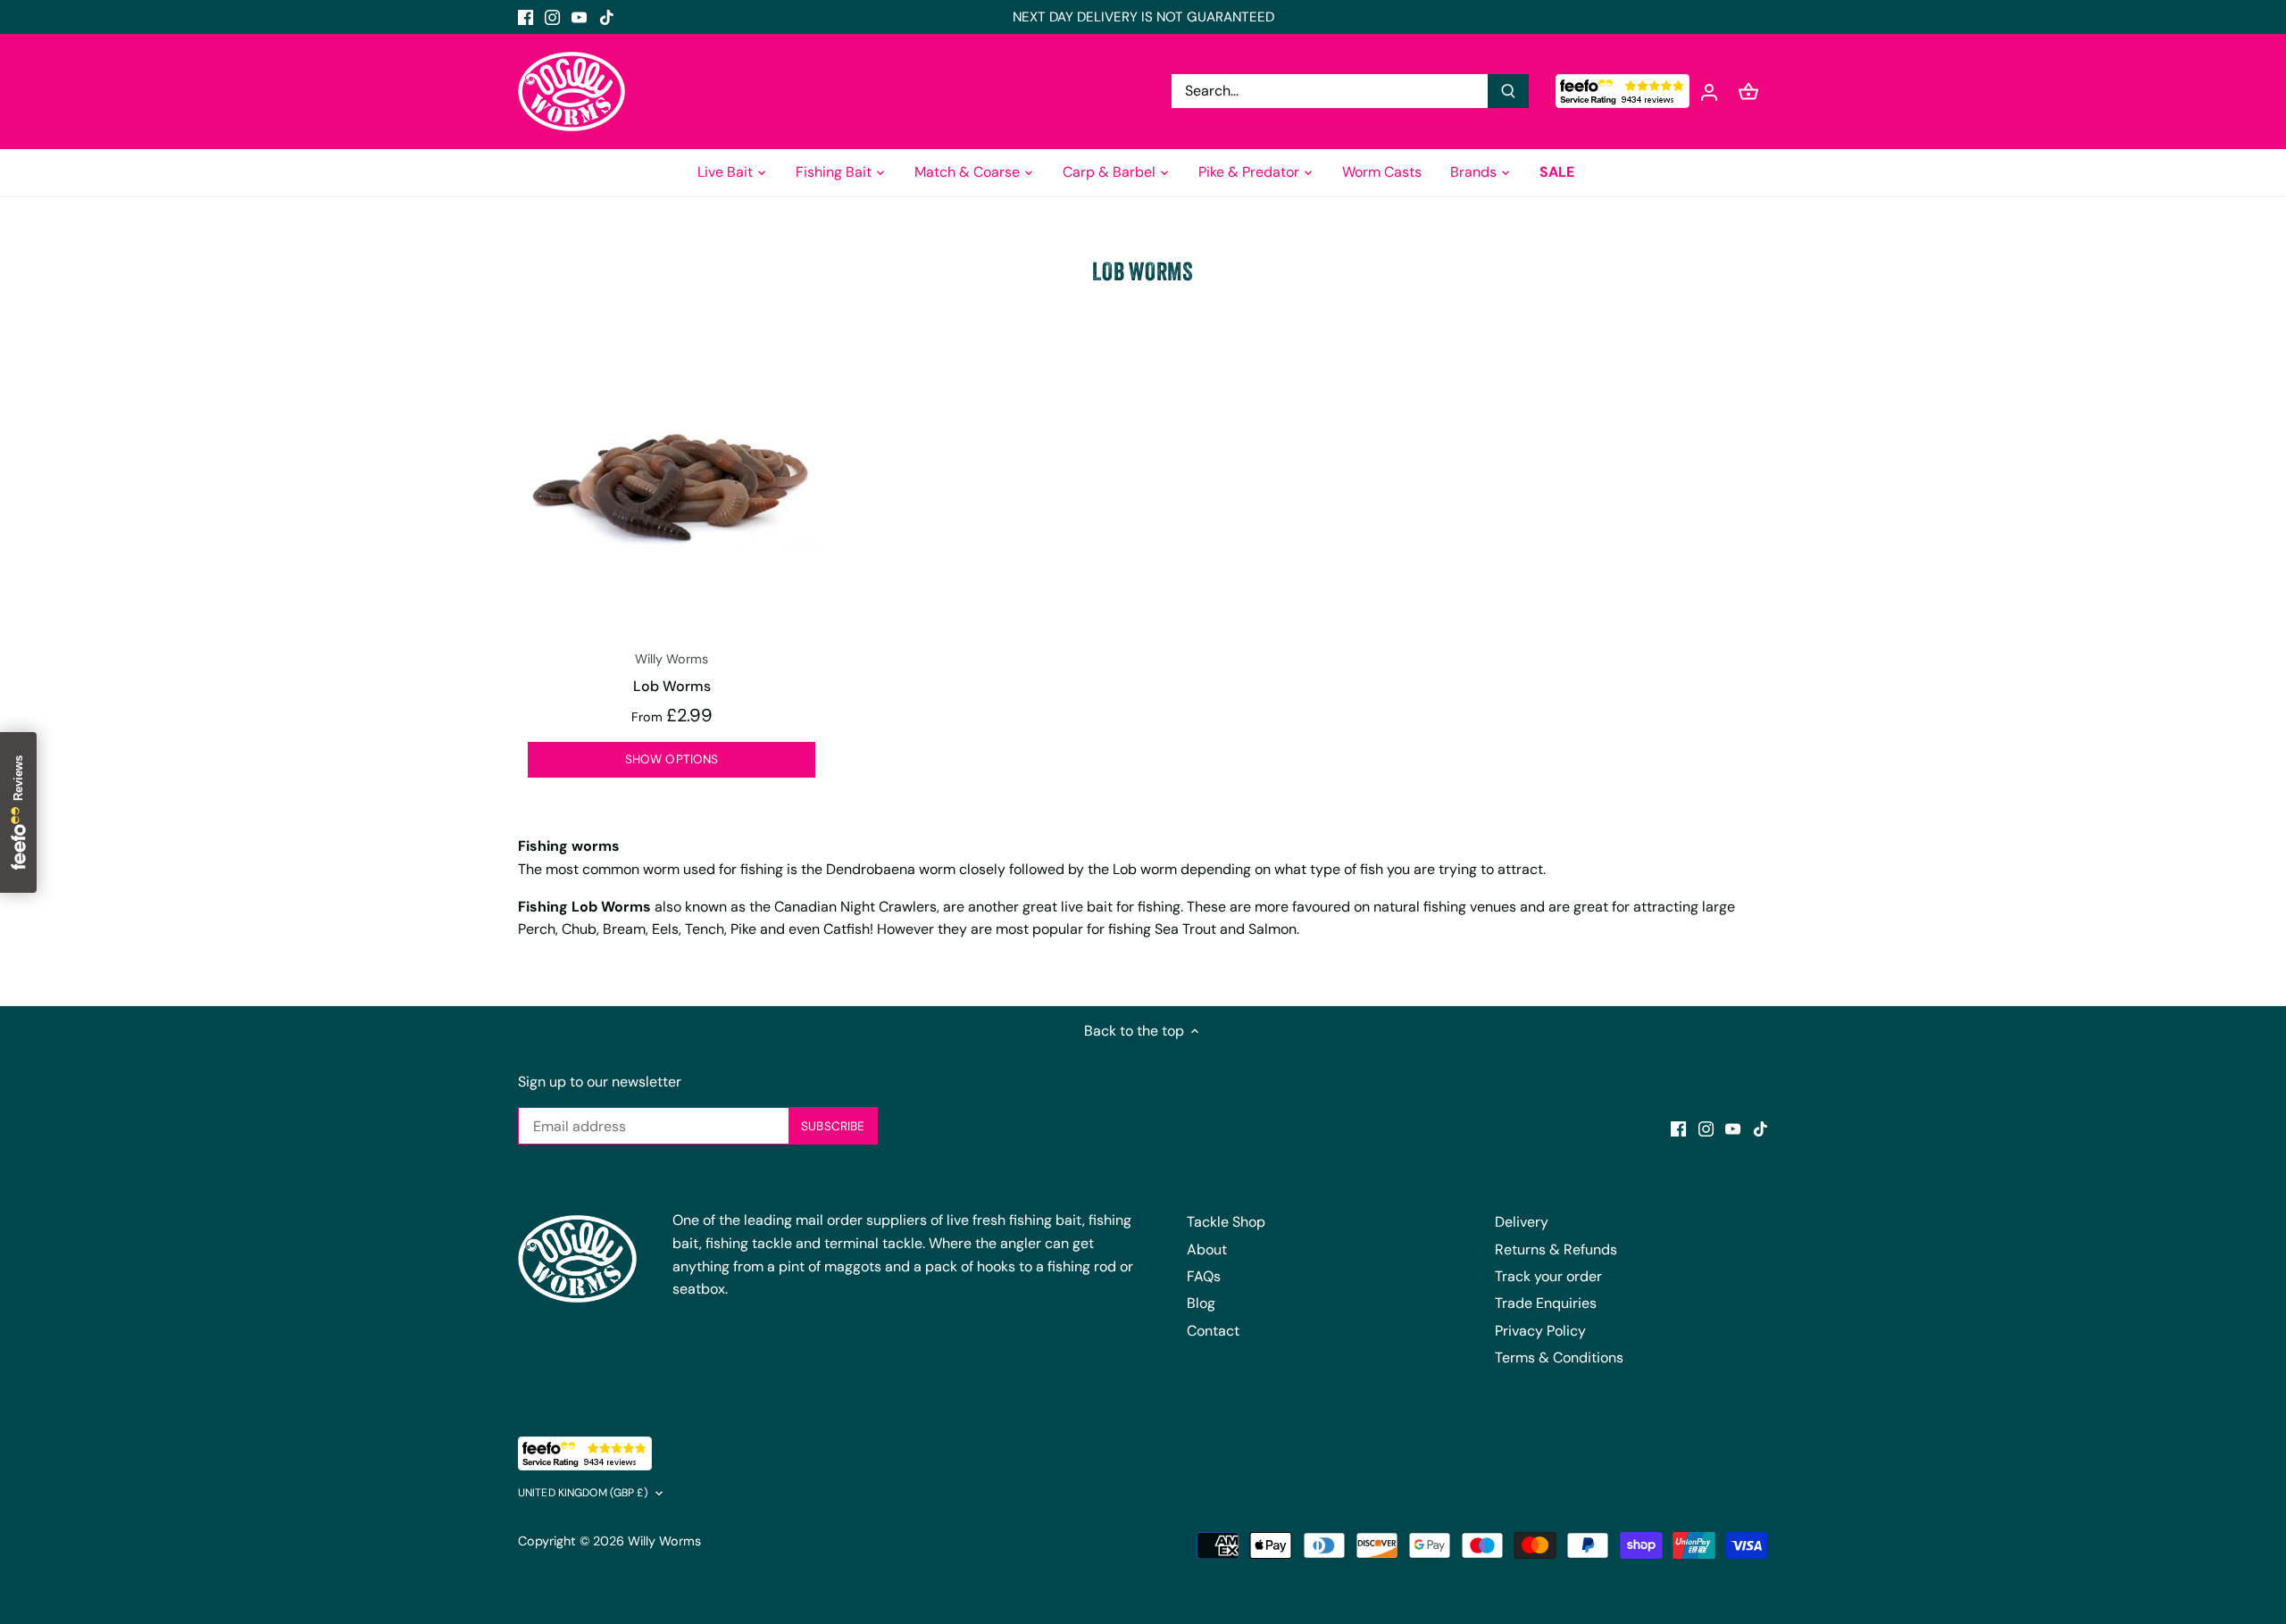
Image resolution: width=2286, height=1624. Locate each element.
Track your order (1548, 1276)
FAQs (1204, 1276)
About (1207, 1249)
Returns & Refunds (1556, 1249)
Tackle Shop (1226, 1222)
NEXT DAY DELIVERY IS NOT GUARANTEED (1143, 17)
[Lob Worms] (672, 490)
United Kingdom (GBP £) (583, 1493)
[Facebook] (526, 17)
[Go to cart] (1748, 92)
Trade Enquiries (1546, 1303)
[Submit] (1508, 91)
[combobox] (1330, 91)
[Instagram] (552, 17)
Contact (1213, 1331)
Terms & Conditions (1559, 1357)
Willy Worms (664, 1541)
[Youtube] (579, 17)
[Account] (1709, 92)
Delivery (1522, 1222)
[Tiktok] (607, 17)
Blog (1201, 1303)
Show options (672, 759)
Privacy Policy (1540, 1331)
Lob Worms (672, 673)
